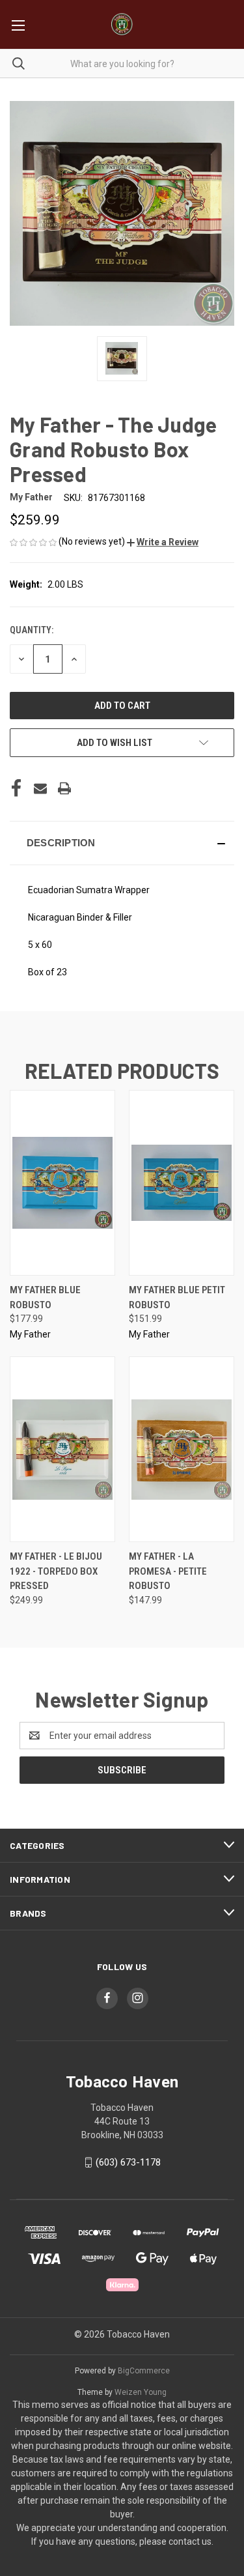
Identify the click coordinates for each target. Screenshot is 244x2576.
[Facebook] (16, 788)
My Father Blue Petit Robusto (177, 1297)
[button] (163, 542)
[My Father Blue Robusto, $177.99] (62, 1183)
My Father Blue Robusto (45, 1297)
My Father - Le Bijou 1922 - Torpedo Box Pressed (56, 1571)
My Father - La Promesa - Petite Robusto (168, 1571)
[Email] (40, 788)
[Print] (64, 788)
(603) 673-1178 (128, 2162)
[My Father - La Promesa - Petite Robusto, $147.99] (182, 1449)
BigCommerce (144, 2371)
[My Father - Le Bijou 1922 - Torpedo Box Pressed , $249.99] (62, 1449)
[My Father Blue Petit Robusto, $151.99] (182, 1183)
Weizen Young (141, 2392)
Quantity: (32, 630)
